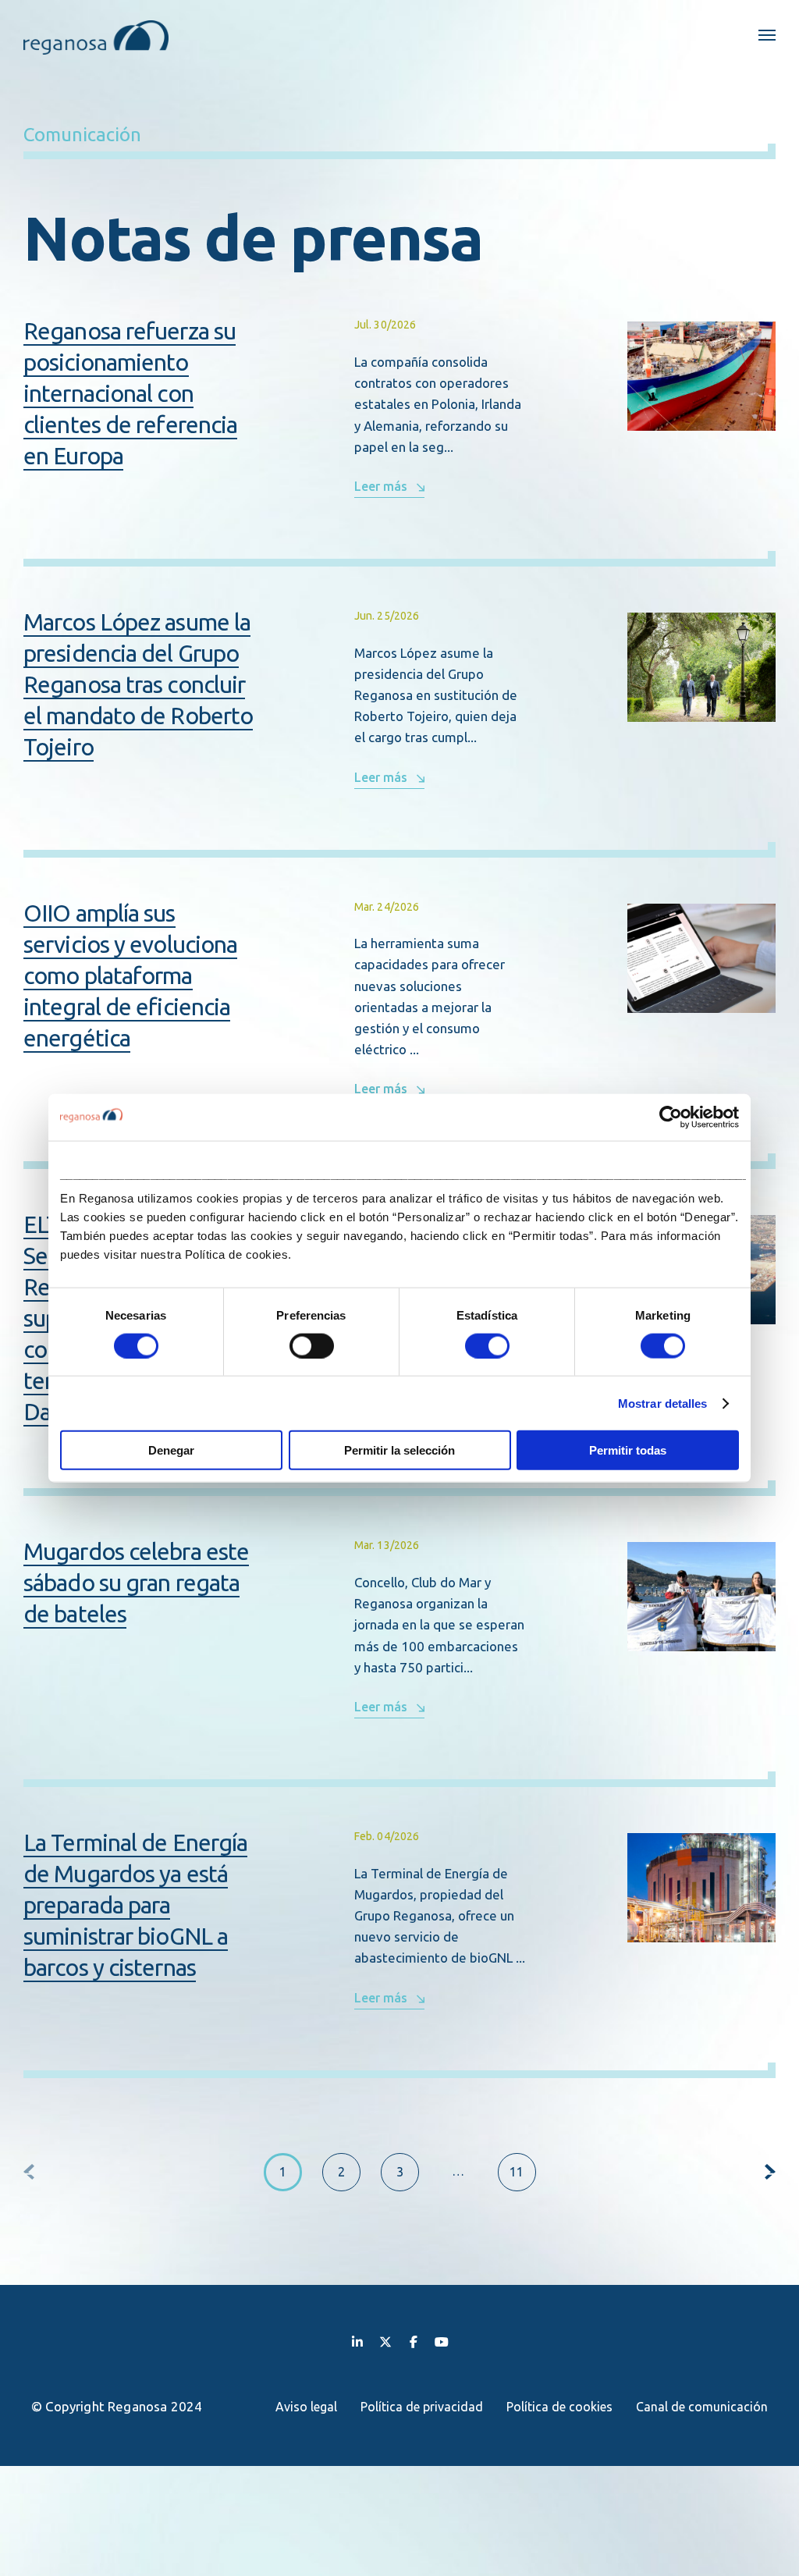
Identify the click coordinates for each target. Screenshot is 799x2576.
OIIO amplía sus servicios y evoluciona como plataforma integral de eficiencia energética (130, 975)
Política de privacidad (422, 2407)
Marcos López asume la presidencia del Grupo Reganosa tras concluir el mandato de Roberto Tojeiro (138, 684)
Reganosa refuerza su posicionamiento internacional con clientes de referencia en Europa (130, 393)
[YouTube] (442, 2341)
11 (517, 2172)
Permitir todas (628, 1450)
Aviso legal (306, 2407)
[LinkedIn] (357, 2341)
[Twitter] (385, 2341)
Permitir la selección (399, 1450)
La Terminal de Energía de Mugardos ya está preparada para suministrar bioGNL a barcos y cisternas (135, 1905)
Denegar (171, 1450)
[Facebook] (414, 2341)
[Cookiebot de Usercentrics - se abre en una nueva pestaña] (671, 1117)
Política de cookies (559, 2407)
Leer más (381, 486)
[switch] (312, 1345)
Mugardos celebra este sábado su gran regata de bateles (136, 1583)
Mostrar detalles (663, 1403)
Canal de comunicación (702, 2407)
